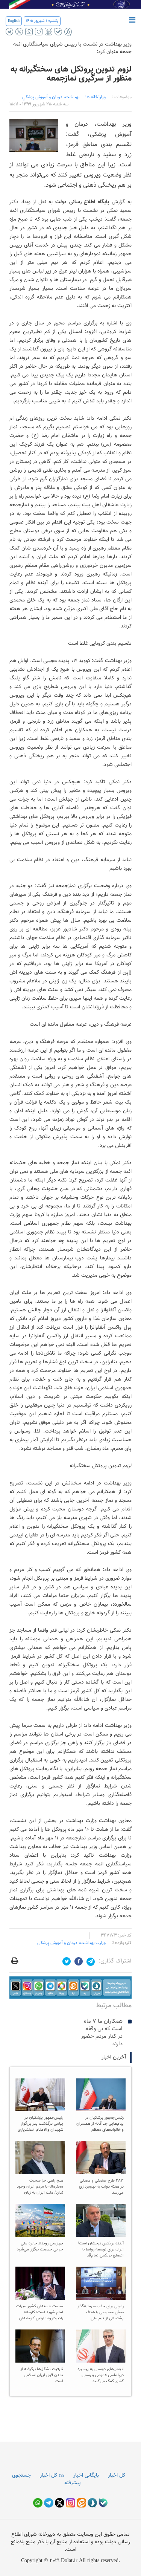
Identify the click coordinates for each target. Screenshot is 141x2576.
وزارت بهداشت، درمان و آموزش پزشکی (71, 1943)
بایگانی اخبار (86, 2476)
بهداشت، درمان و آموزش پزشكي (51, 97)
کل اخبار (117, 2476)
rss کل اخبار (52, 2476)
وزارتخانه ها (96, 97)
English (14, 21)
